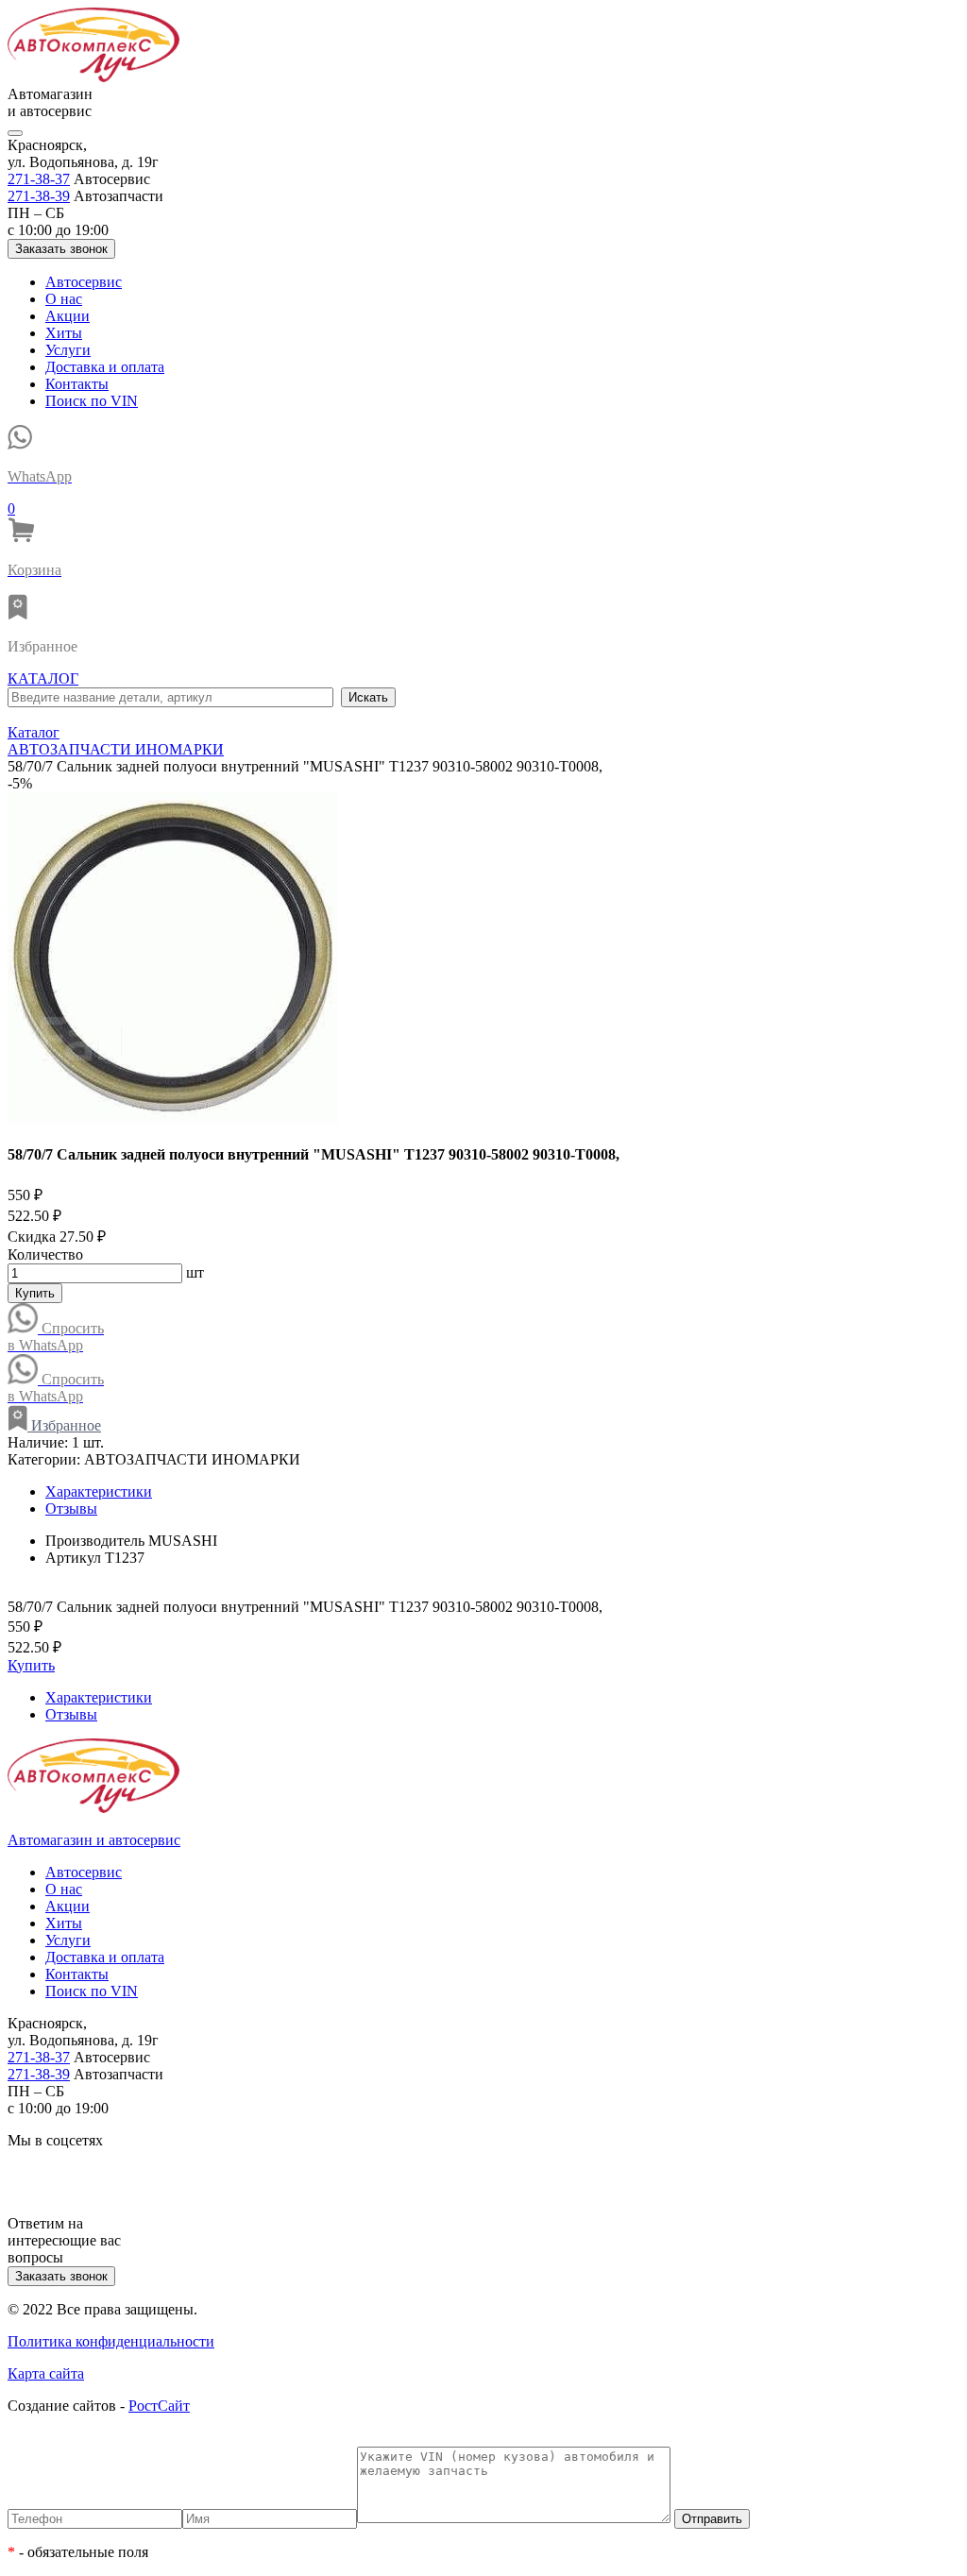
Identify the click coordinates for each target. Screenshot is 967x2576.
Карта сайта (46, 2373)
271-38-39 (39, 196)
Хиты (64, 333)
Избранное (64, 1425)
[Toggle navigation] (15, 133)
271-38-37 (39, 179)
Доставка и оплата (105, 367)
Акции (68, 316)
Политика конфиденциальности (111, 2341)
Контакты (77, 384)
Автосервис (84, 282)
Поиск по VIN (92, 401)
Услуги (68, 350)
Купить (35, 1293)
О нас (64, 299)
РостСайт (159, 2406)
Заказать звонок (61, 249)
